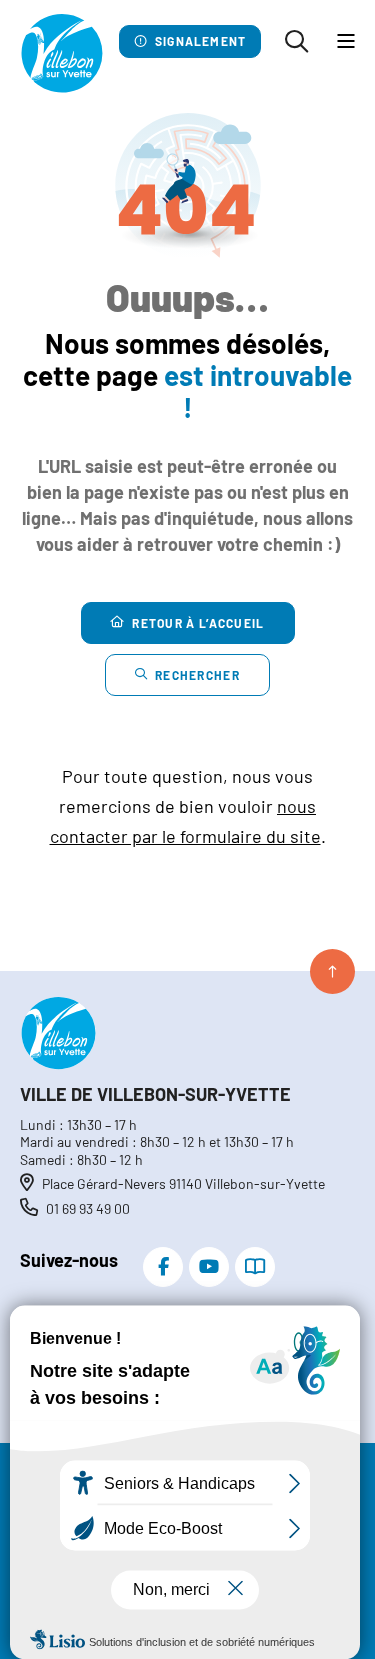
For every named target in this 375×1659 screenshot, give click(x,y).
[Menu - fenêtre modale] (346, 42)
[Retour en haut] (332, 971)
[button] (296, 41)
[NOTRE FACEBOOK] (163, 1267)
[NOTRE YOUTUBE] (209, 1267)
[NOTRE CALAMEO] (255, 1267)
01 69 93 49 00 (88, 1208)
